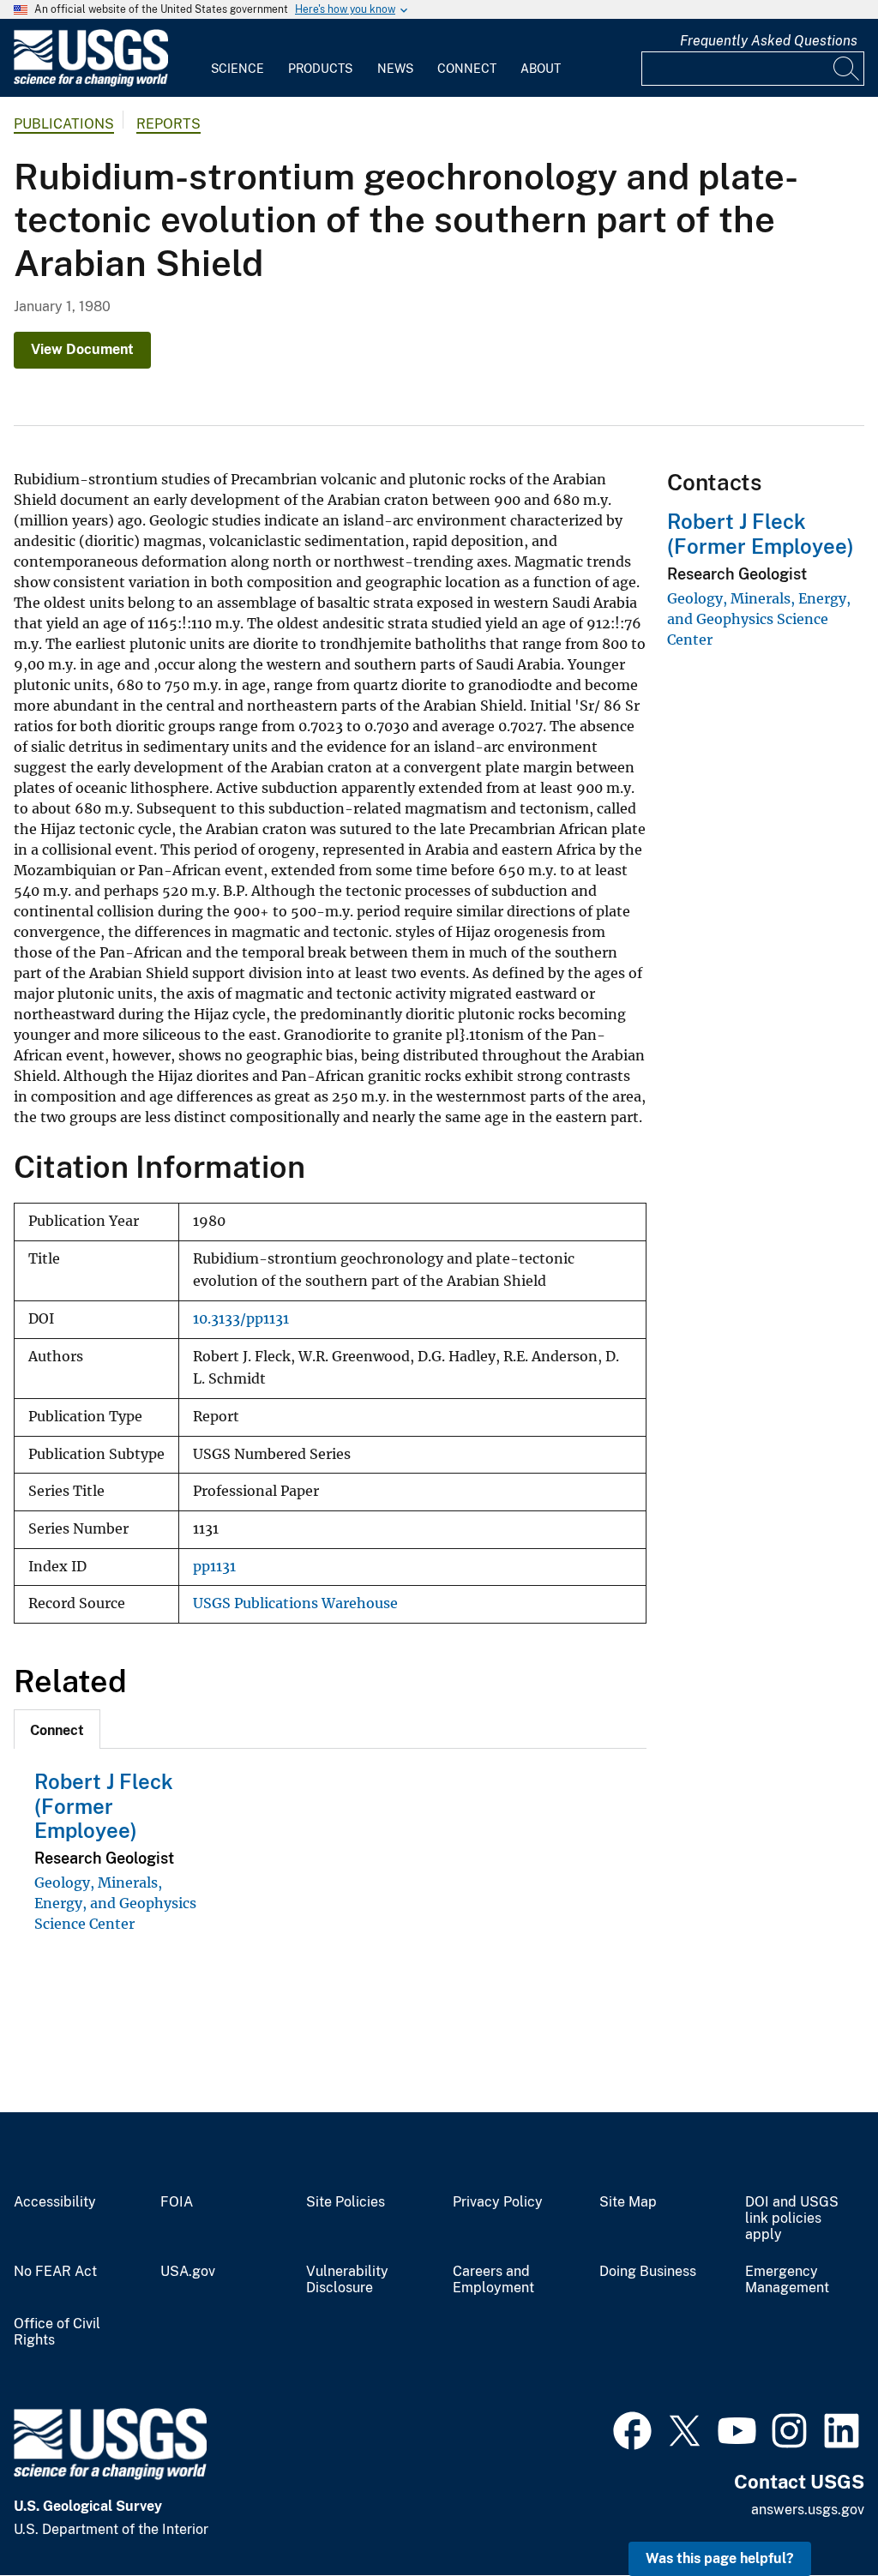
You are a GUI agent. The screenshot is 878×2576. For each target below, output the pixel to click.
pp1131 (214, 1567)
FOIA (177, 2202)
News (395, 69)
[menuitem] (238, 58)
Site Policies (346, 2202)
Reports (168, 124)
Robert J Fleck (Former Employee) (104, 1806)
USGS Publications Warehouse (295, 1603)
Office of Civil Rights (57, 2332)
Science (238, 69)
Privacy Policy (498, 2202)
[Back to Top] (816, 2514)
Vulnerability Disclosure (347, 2280)
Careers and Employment (493, 2280)
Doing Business (648, 2272)
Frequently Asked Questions (769, 41)
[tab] (57, 1729)
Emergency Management (787, 2280)
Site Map (628, 2202)
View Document (82, 349)
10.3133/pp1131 (241, 1319)
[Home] (91, 83)
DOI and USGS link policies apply (792, 2219)
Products (320, 69)
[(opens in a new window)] (632, 2429)
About (541, 69)
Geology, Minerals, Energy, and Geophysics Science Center (115, 1903)
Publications (64, 124)
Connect (467, 69)
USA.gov (188, 2272)
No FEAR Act (55, 2272)
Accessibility (55, 2202)
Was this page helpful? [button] (720, 2558)
